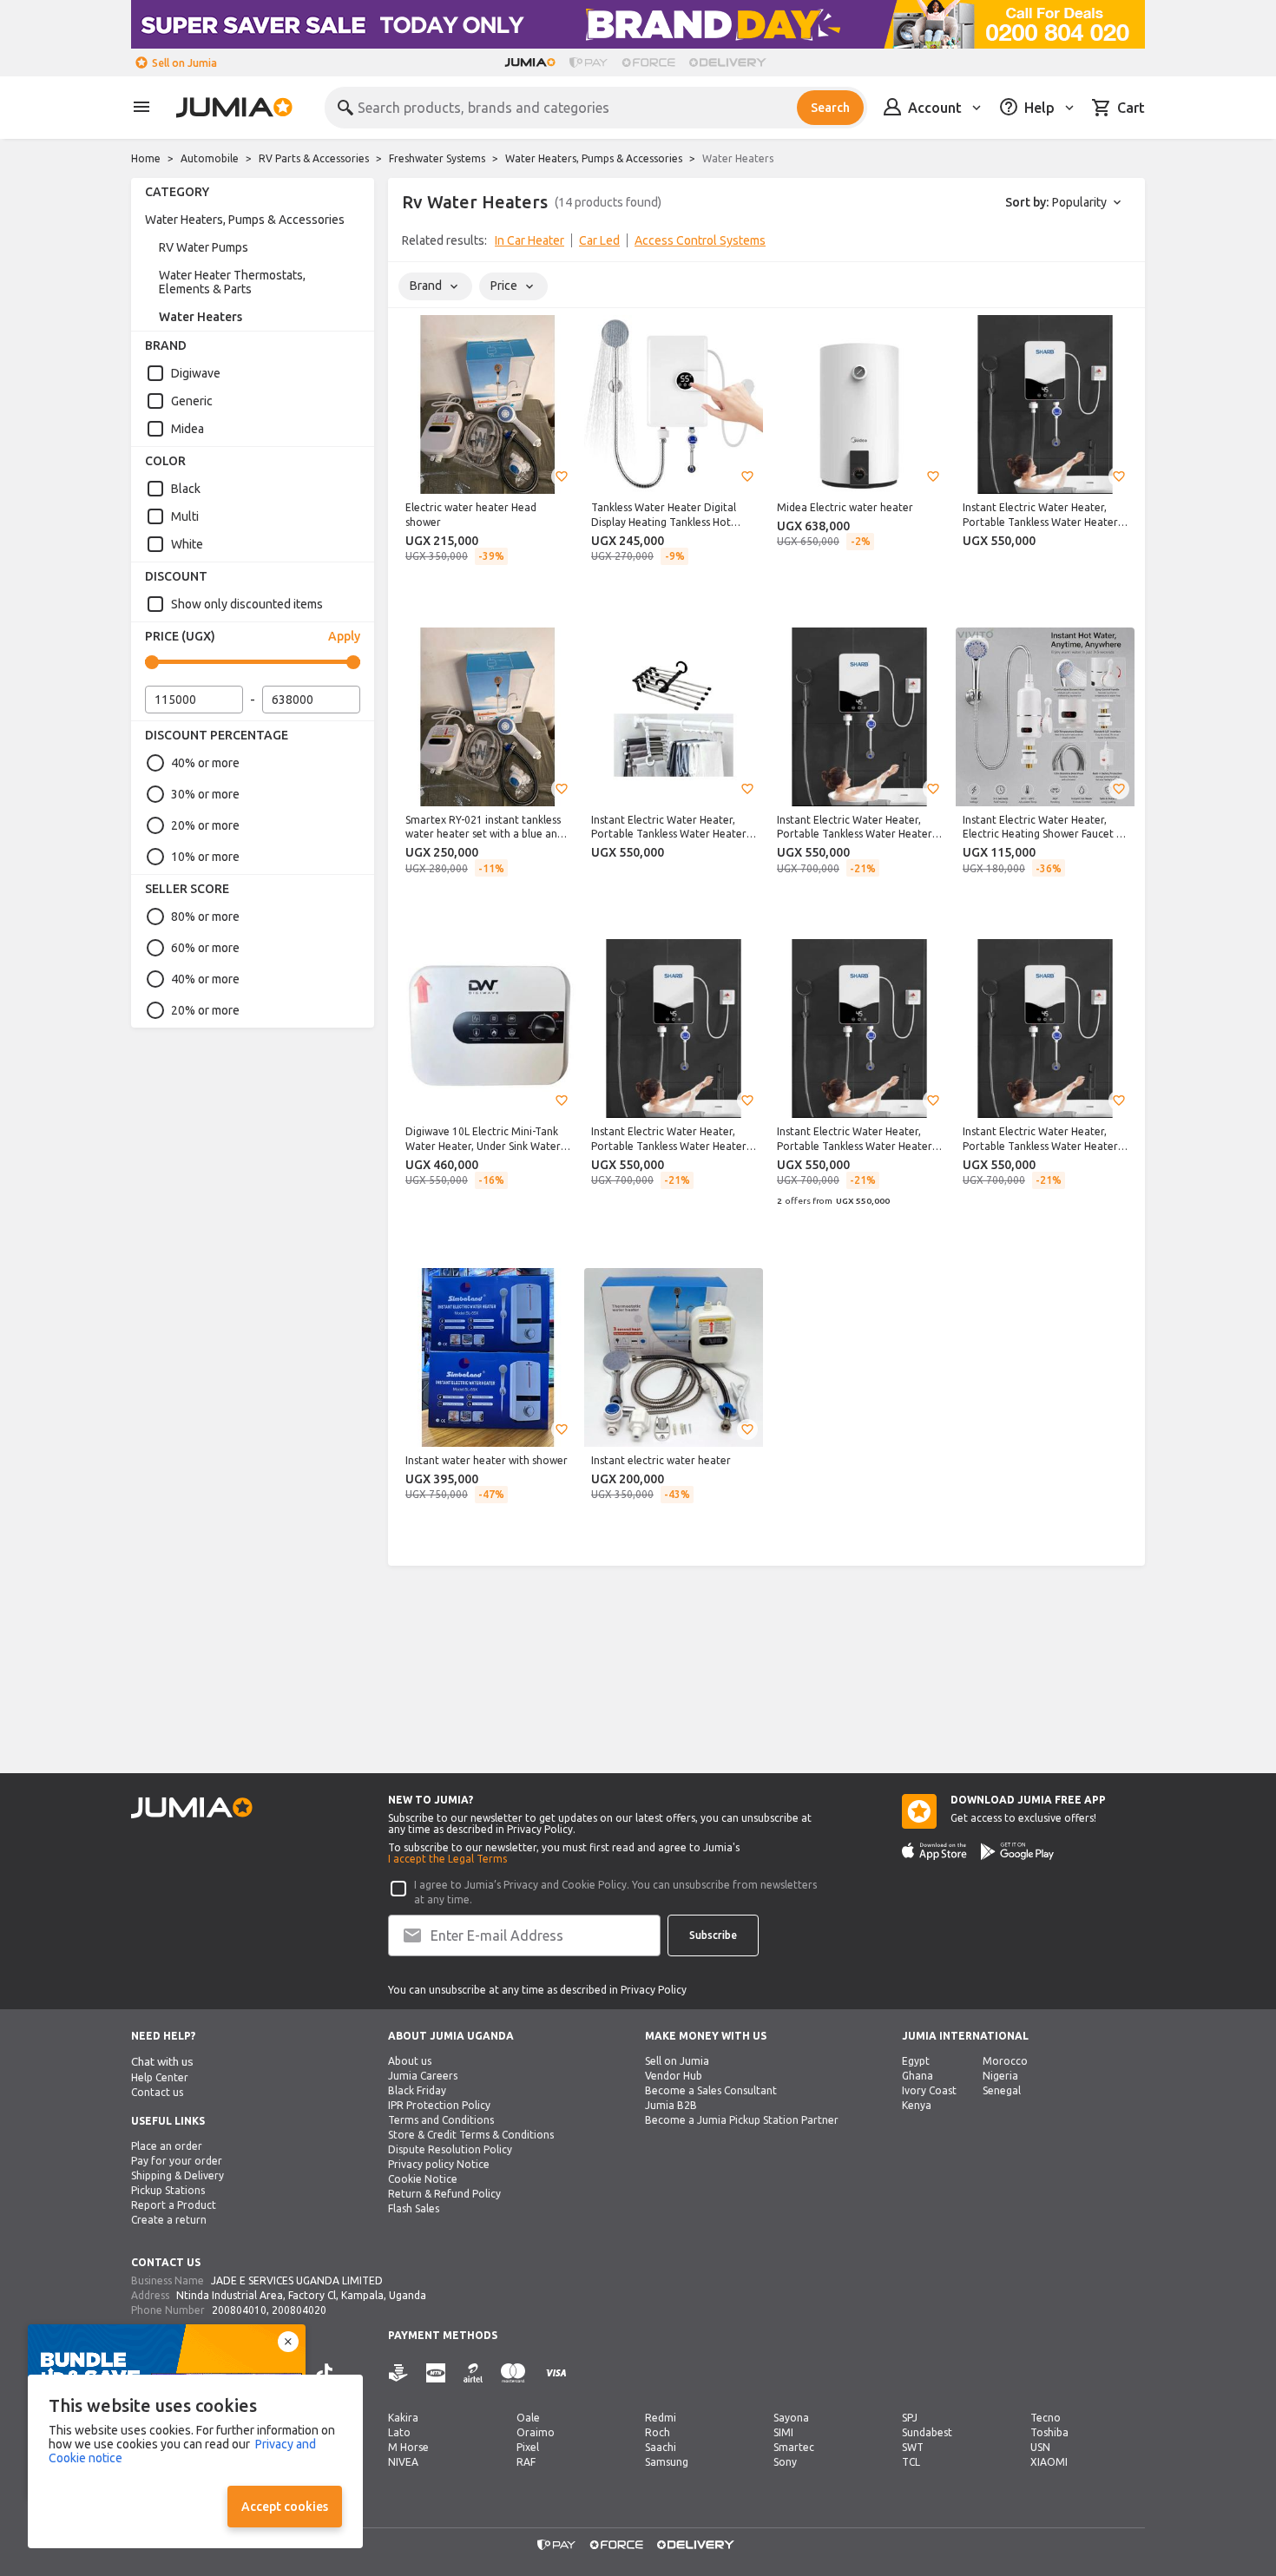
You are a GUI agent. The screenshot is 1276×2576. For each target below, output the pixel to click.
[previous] (412, 244)
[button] (562, 476)
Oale (528, 2418)
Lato (399, 2432)
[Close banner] (288, 2342)
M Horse (408, 2447)
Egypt (916, 2061)
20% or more (205, 825)
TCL (911, 2462)
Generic (192, 401)
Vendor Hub (674, 2076)
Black (186, 489)
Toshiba (1049, 2432)
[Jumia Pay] (589, 62)
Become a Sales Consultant (711, 2090)
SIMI (783, 2432)
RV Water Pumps (204, 247)
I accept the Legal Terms (447, 1859)
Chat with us (162, 2062)
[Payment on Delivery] (398, 2373)
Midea (187, 429)
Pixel (528, 2447)
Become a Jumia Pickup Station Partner (742, 2120)
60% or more (205, 948)
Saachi (661, 2447)
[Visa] (556, 2373)
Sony (785, 2462)
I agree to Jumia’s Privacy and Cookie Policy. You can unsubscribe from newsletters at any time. (615, 1892)
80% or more (205, 917)
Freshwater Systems (437, 158)
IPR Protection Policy (439, 2105)
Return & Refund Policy (444, 2194)
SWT (913, 2447)
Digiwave (196, 373)
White (187, 544)
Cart (1131, 108)
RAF (526, 2462)
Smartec (794, 2447)
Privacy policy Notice (439, 2164)
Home (146, 158)
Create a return (169, 2220)
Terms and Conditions (441, 2120)
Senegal (1002, 2090)
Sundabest (927, 2432)
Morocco (1005, 2061)
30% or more (205, 794)
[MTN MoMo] (436, 2373)
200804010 (239, 2310)
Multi (185, 516)
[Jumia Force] (648, 62)
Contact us (157, 2092)
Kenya (917, 2105)
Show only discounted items (247, 604)
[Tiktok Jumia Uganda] (325, 2373)
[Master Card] (513, 2373)
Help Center (160, 2077)
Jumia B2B (671, 2105)
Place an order (167, 2146)
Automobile (210, 158)
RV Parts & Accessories (314, 158)
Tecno (1046, 2418)
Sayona (791, 2418)
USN (1040, 2447)
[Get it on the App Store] (934, 1851)
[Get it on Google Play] (1017, 1851)
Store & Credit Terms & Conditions (471, 2135)
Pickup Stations (168, 2190)
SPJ (910, 2418)
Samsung (667, 2462)
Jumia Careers (423, 2076)
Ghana (918, 2076)
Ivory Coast (929, 2090)
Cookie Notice (423, 2179)
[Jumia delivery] (730, 62)
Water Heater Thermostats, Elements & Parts (232, 282)
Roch (658, 2432)
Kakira (403, 2418)
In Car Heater (529, 240)
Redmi (661, 2418)
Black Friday (417, 2090)
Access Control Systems (700, 240)
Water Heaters (201, 317)
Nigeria (1000, 2076)
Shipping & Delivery (178, 2175)
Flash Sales (414, 2208)
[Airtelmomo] (473, 2373)
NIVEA (403, 2462)
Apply (344, 636)
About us (410, 2061)
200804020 (299, 2310)
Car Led (599, 240)
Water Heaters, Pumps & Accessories (594, 158)
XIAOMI (1049, 2462)
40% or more (205, 763)
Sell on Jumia (184, 63)
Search (830, 108)
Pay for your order (177, 2161)
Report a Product (174, 2205)
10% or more (205, 857)
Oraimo (536, 2432)
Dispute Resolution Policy (450, 2149)
